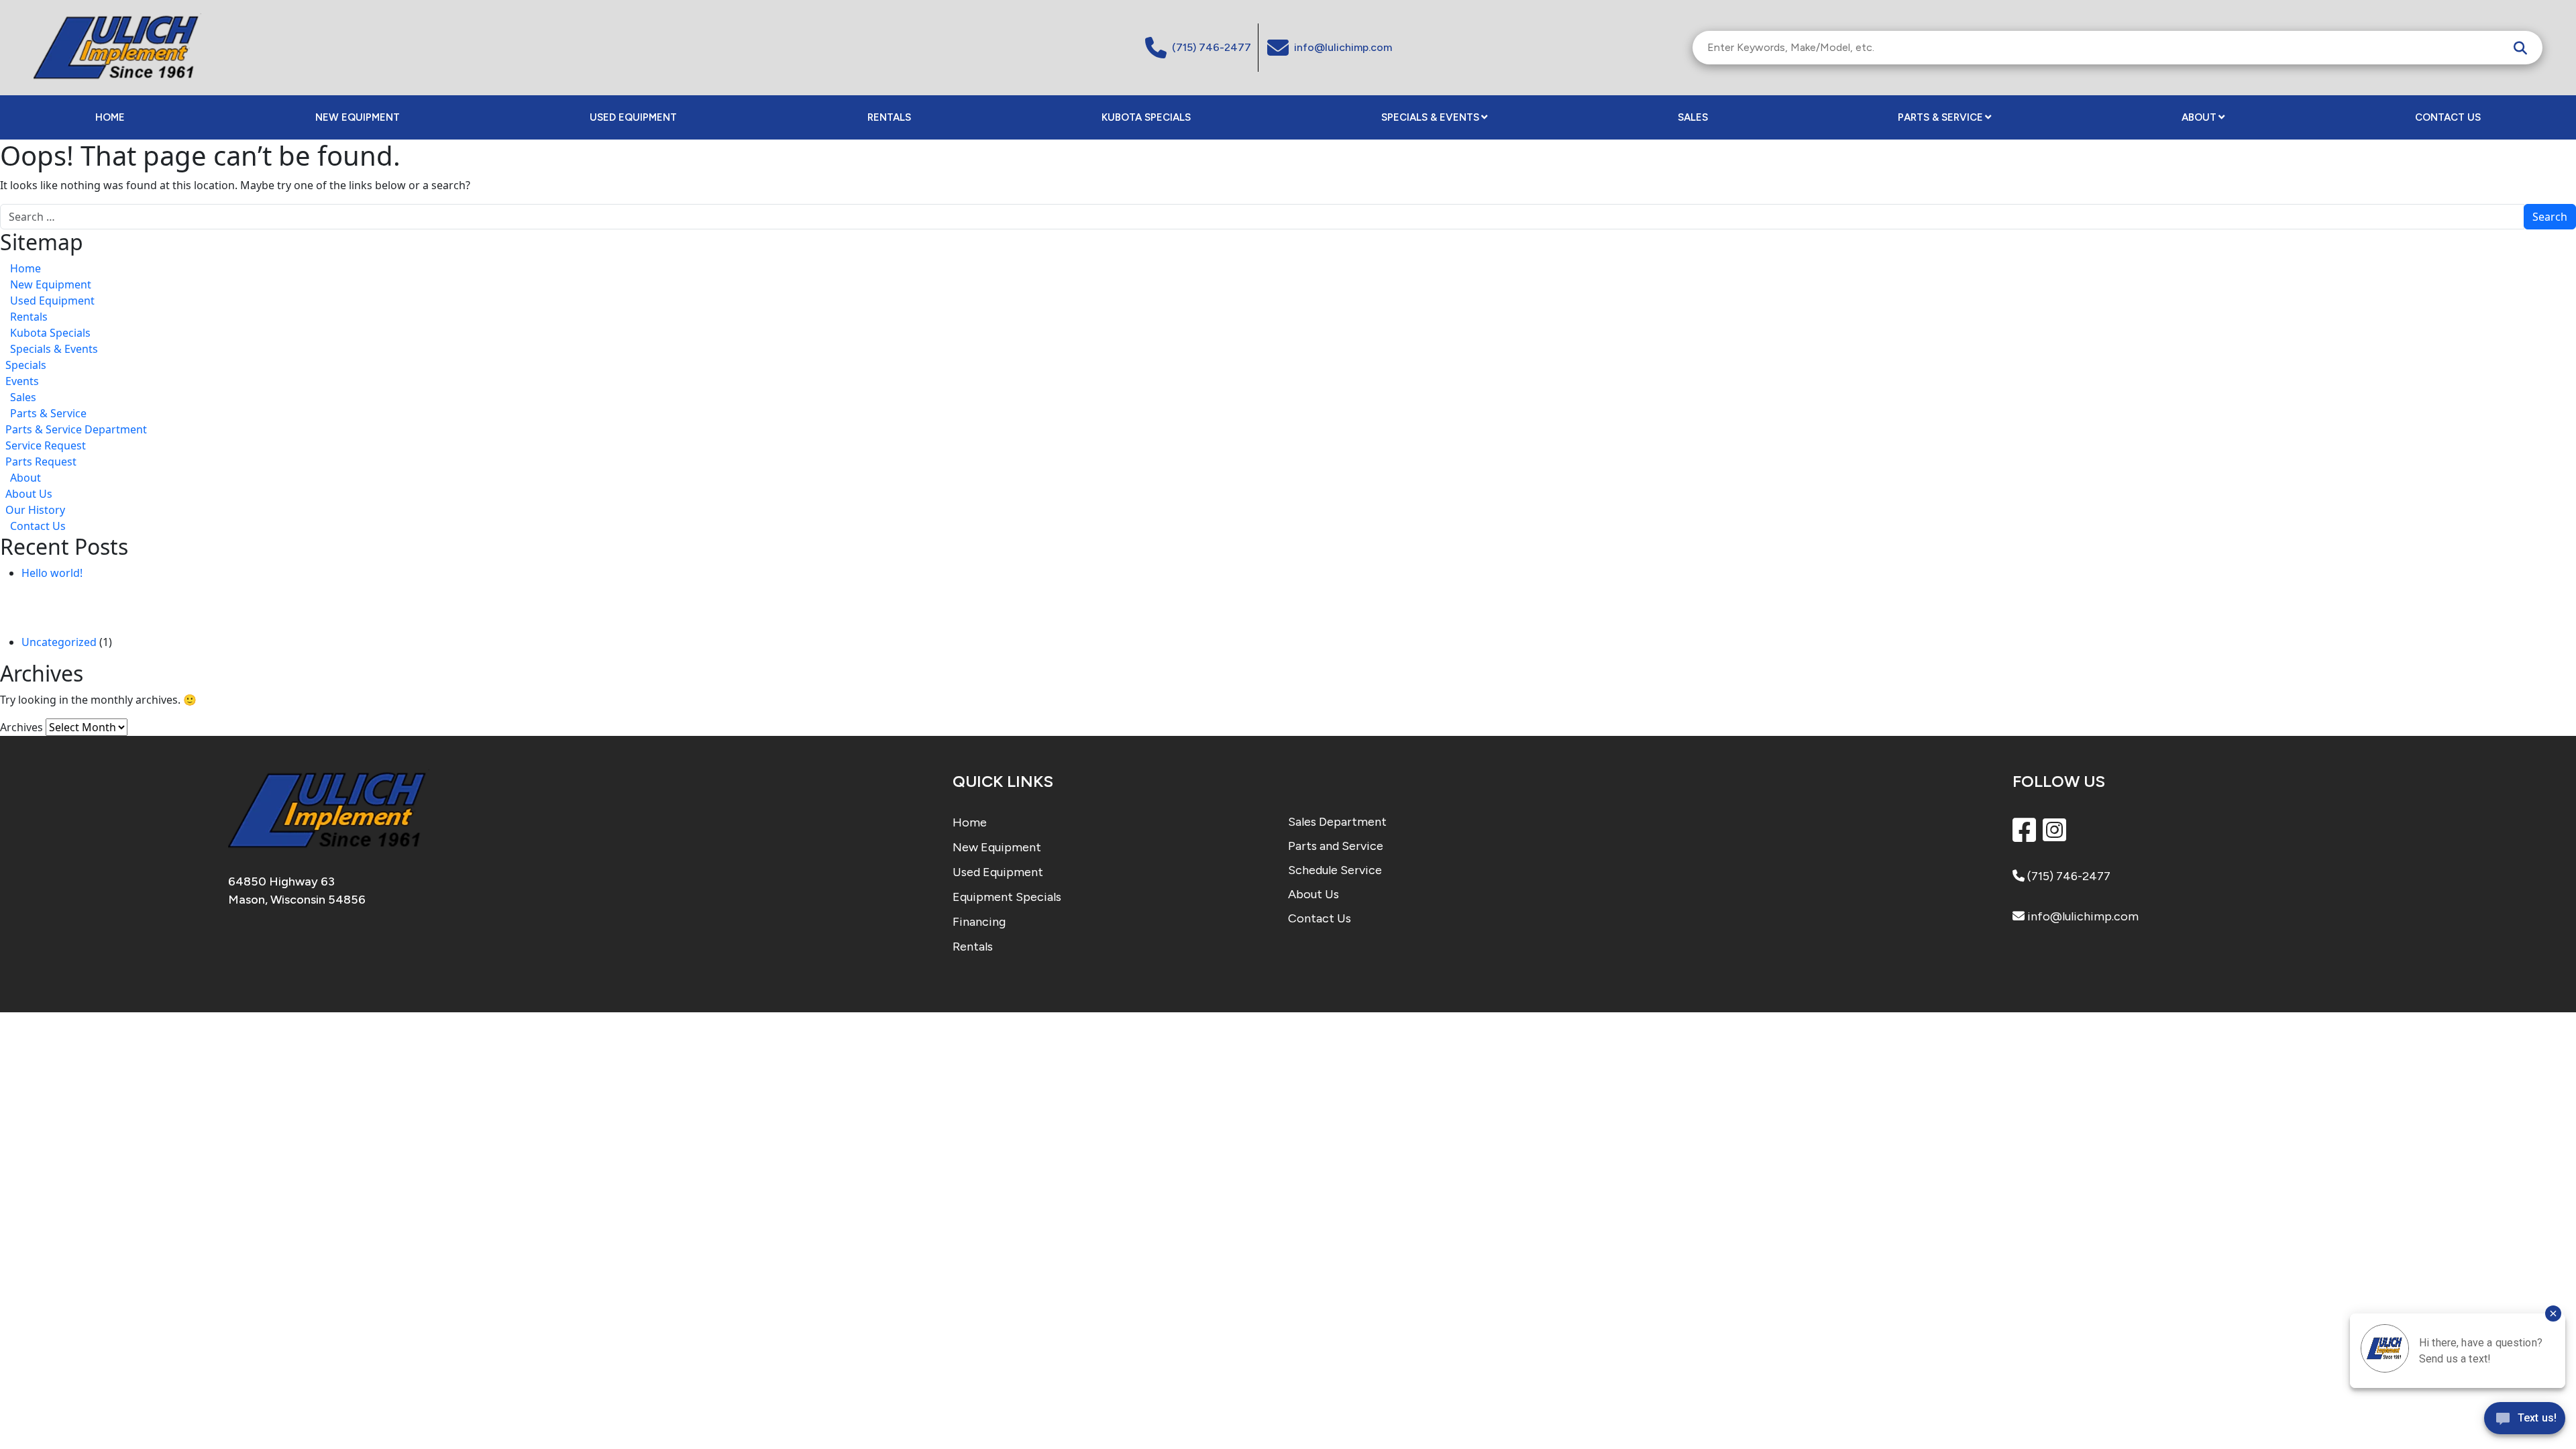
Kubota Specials (1146, 117)
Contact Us (2448, 117)
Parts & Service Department (76, 429)
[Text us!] (2525, 1421)
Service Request (46, 445)
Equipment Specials (1007, 897)
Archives (21, 727)
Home (110, 117)
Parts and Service (1336, 846)
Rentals (889, 117)
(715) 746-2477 (2068, 876)
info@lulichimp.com (2082, 916)
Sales (1693, 117)
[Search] (2520, 48)
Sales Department (1337, 822)
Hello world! (52, 573)
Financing (979, 922)
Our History (35, 510)
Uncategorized (59, 642)
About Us (29, 494)
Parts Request (41, 462)
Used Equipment (633, 117)
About (2199, 117)
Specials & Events (1430, 117)
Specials (26, 365)
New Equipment (358, 117)
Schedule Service (1335, 870)
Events (22, 381)
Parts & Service (1940, 117)
